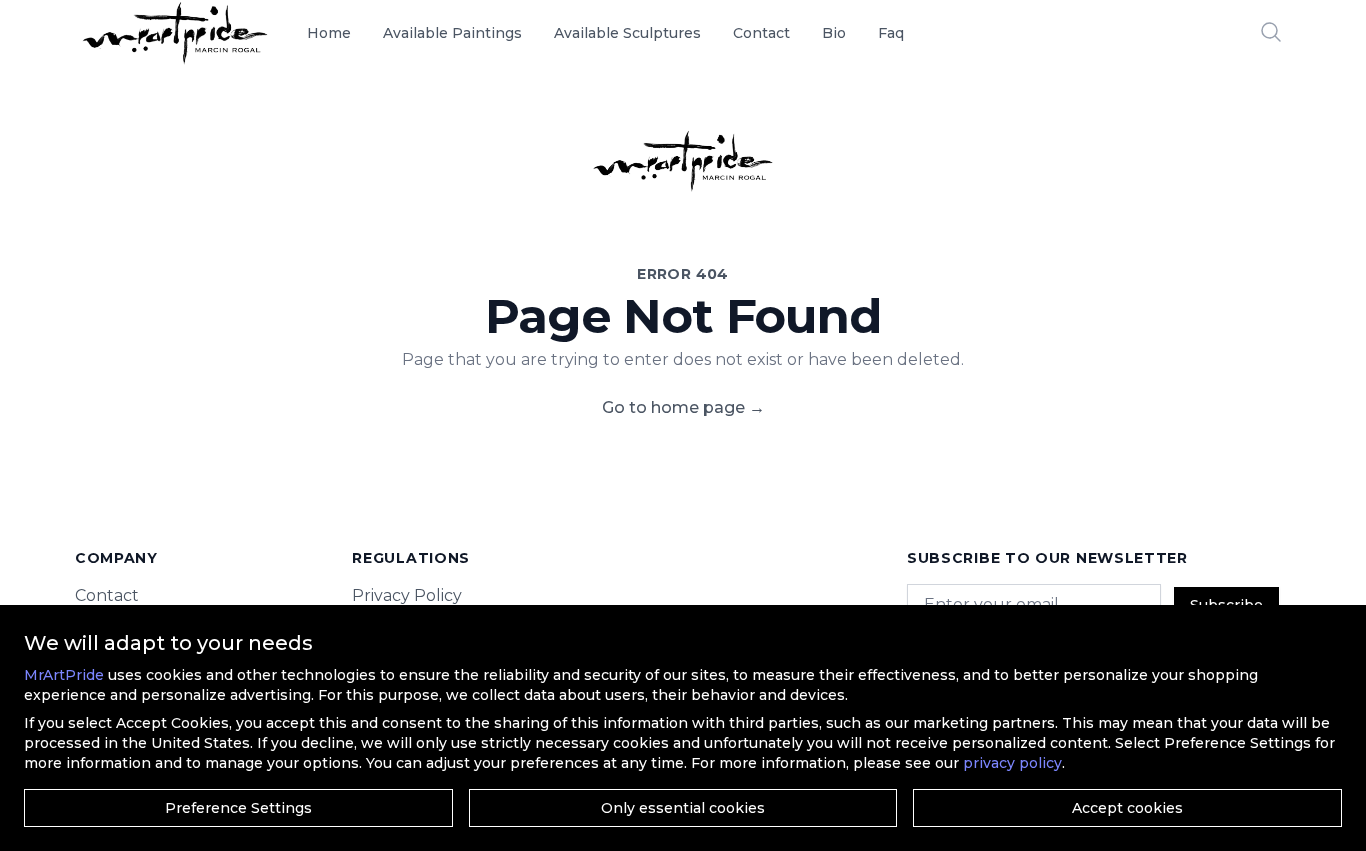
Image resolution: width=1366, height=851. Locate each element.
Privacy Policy (407, 595)
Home (329, 33)
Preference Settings (238, 808)
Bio (834, 33)
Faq (891, 33)
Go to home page (683, 407)
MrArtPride (64, 675)
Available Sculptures (627, 33)
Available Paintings (452, 33)
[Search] (1271, 32)
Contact (761, 33)
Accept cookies (1127, 808)
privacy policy (1012, 763)
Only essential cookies (683, 808)
